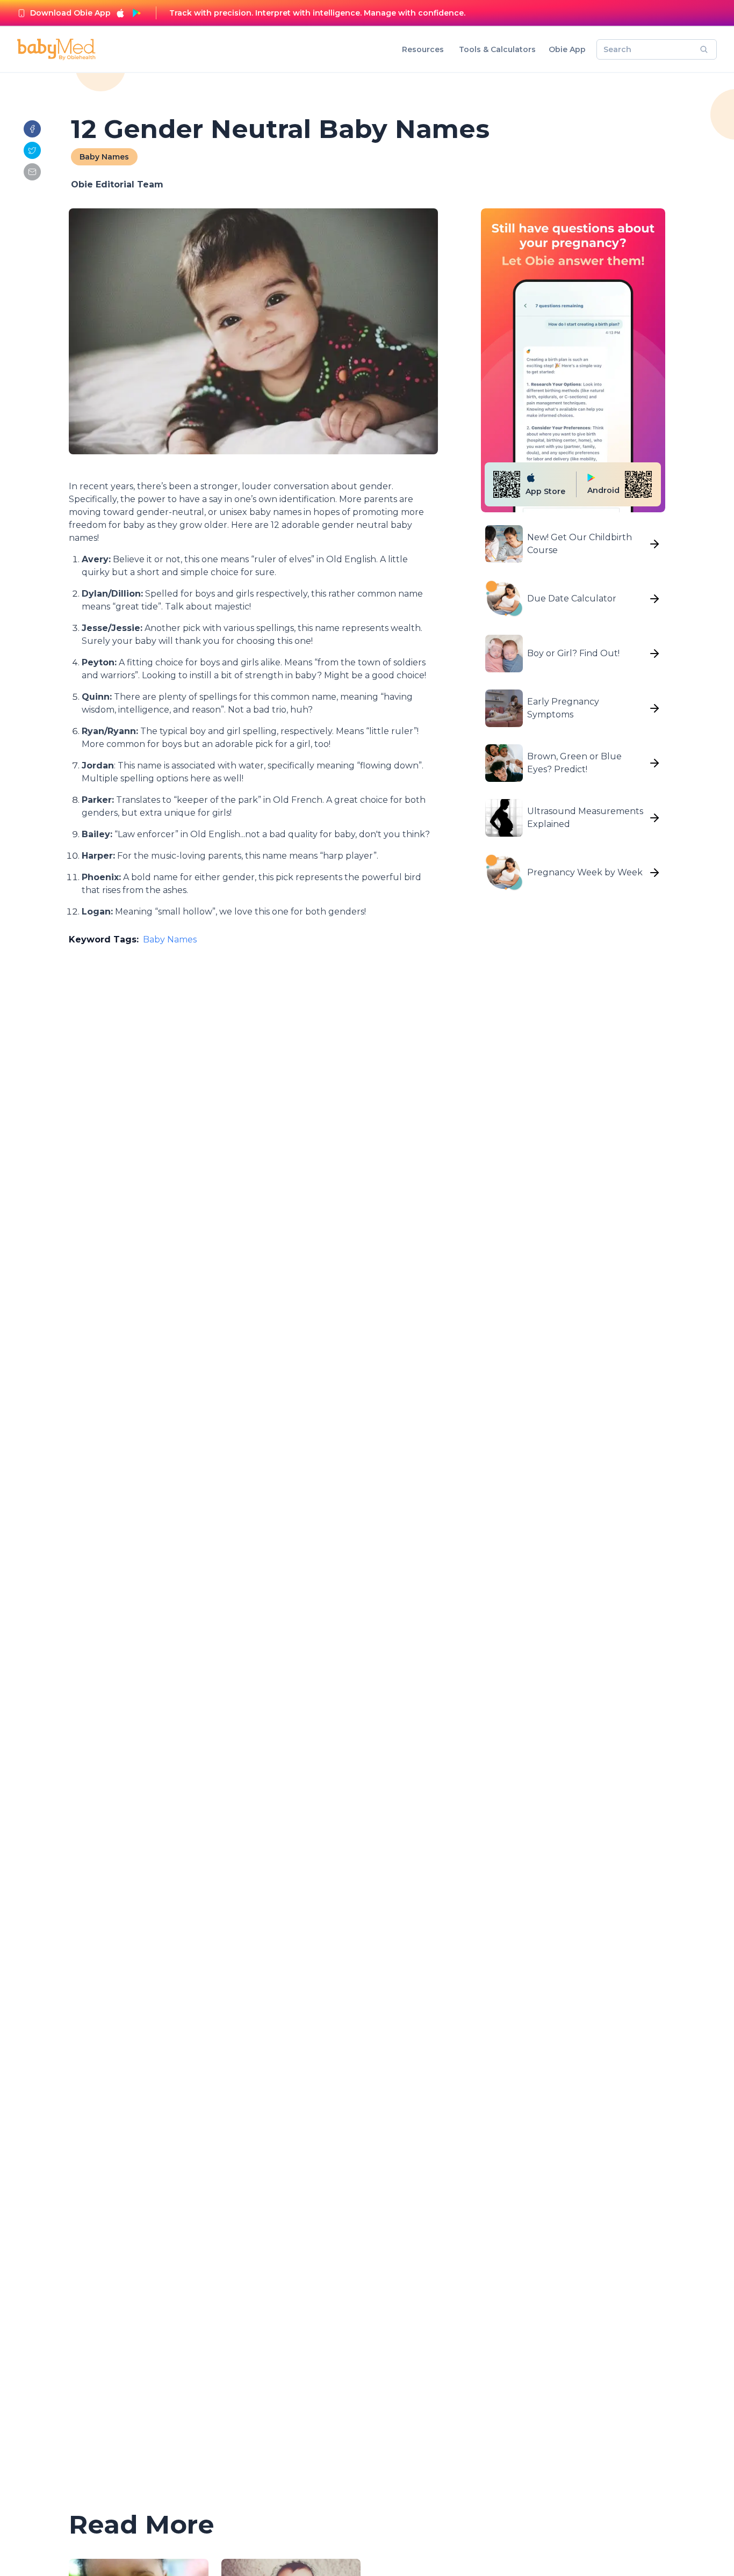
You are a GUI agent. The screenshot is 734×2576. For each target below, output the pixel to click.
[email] (32, 172)
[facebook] (32, 129)
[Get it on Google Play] (136, 13)
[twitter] (32, 150)
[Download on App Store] (120, 13)
